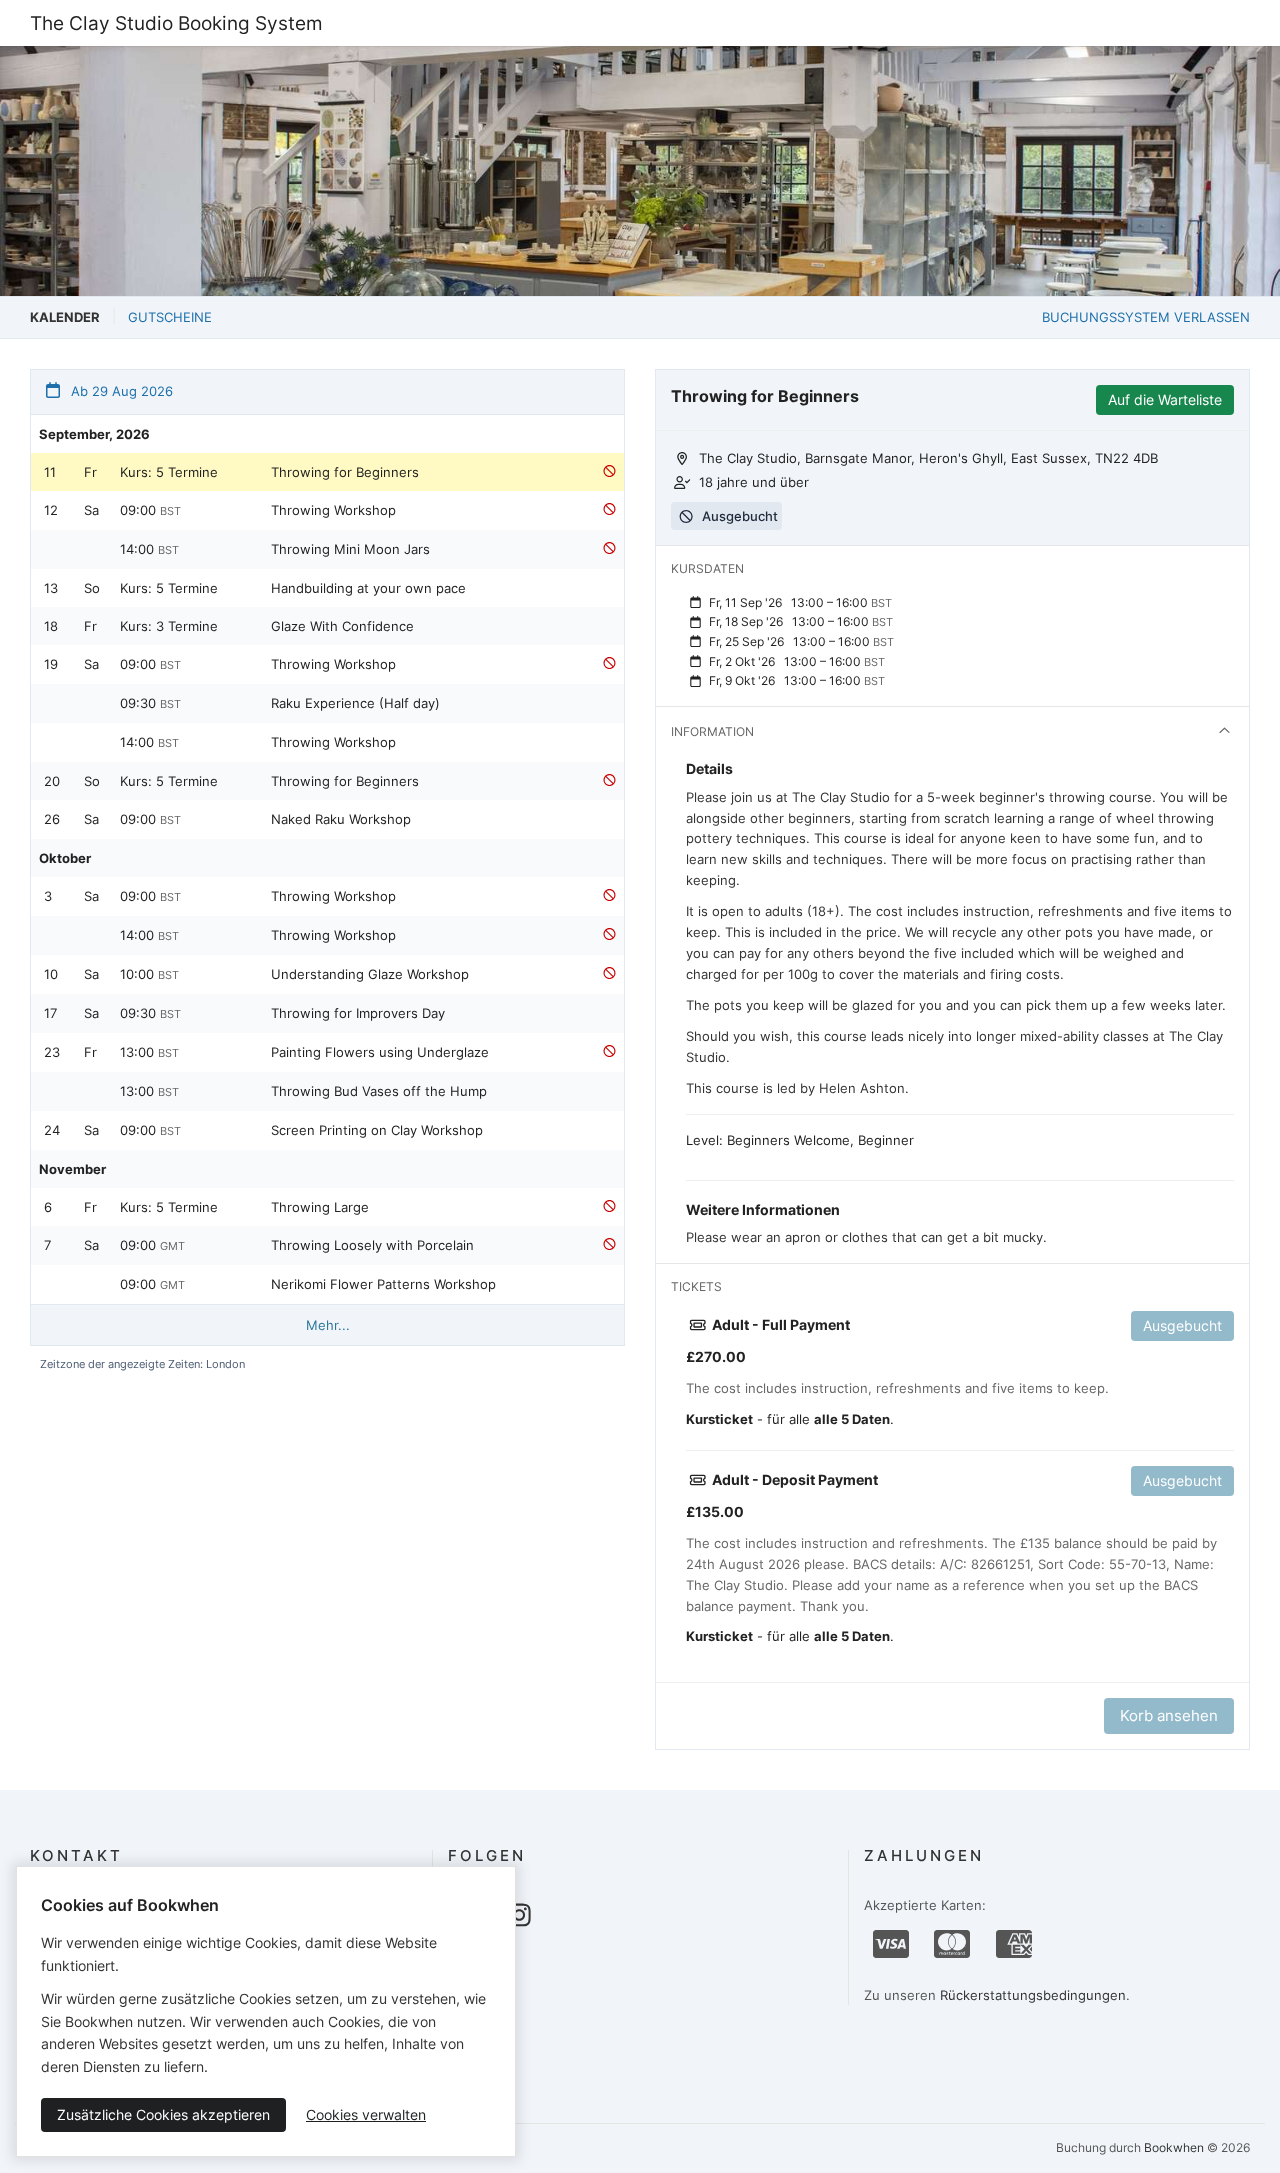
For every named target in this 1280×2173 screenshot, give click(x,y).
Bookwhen (1174, 2147)
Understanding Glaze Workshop (370, 974)
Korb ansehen (1169, 1715)
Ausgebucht (1182, 1325)
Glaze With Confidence (342, 626)
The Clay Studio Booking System (176, 23)
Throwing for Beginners (345, 472)
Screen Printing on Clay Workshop (377, 1130)
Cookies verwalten (366, 2114)
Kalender (65, 317)
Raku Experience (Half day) (355, 703)
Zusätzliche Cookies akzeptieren (163, 2114)
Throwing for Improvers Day (358, 1013)
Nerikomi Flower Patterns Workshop (383, 1284)
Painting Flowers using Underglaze (380, 1052)
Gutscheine (170, 317)
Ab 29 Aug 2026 (120, 391)
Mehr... (328, 1325)
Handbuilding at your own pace (368, 588)
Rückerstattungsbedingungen (1033, 1995)
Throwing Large (320, 1207)
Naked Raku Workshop (341, 819)
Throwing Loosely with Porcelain (372, 1245)
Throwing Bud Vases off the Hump (379, 1091)
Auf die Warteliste (1165, 399)
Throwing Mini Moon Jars (350, 549)
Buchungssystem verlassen (1146, 317)
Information (712, 731)
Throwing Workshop (333, 510)
